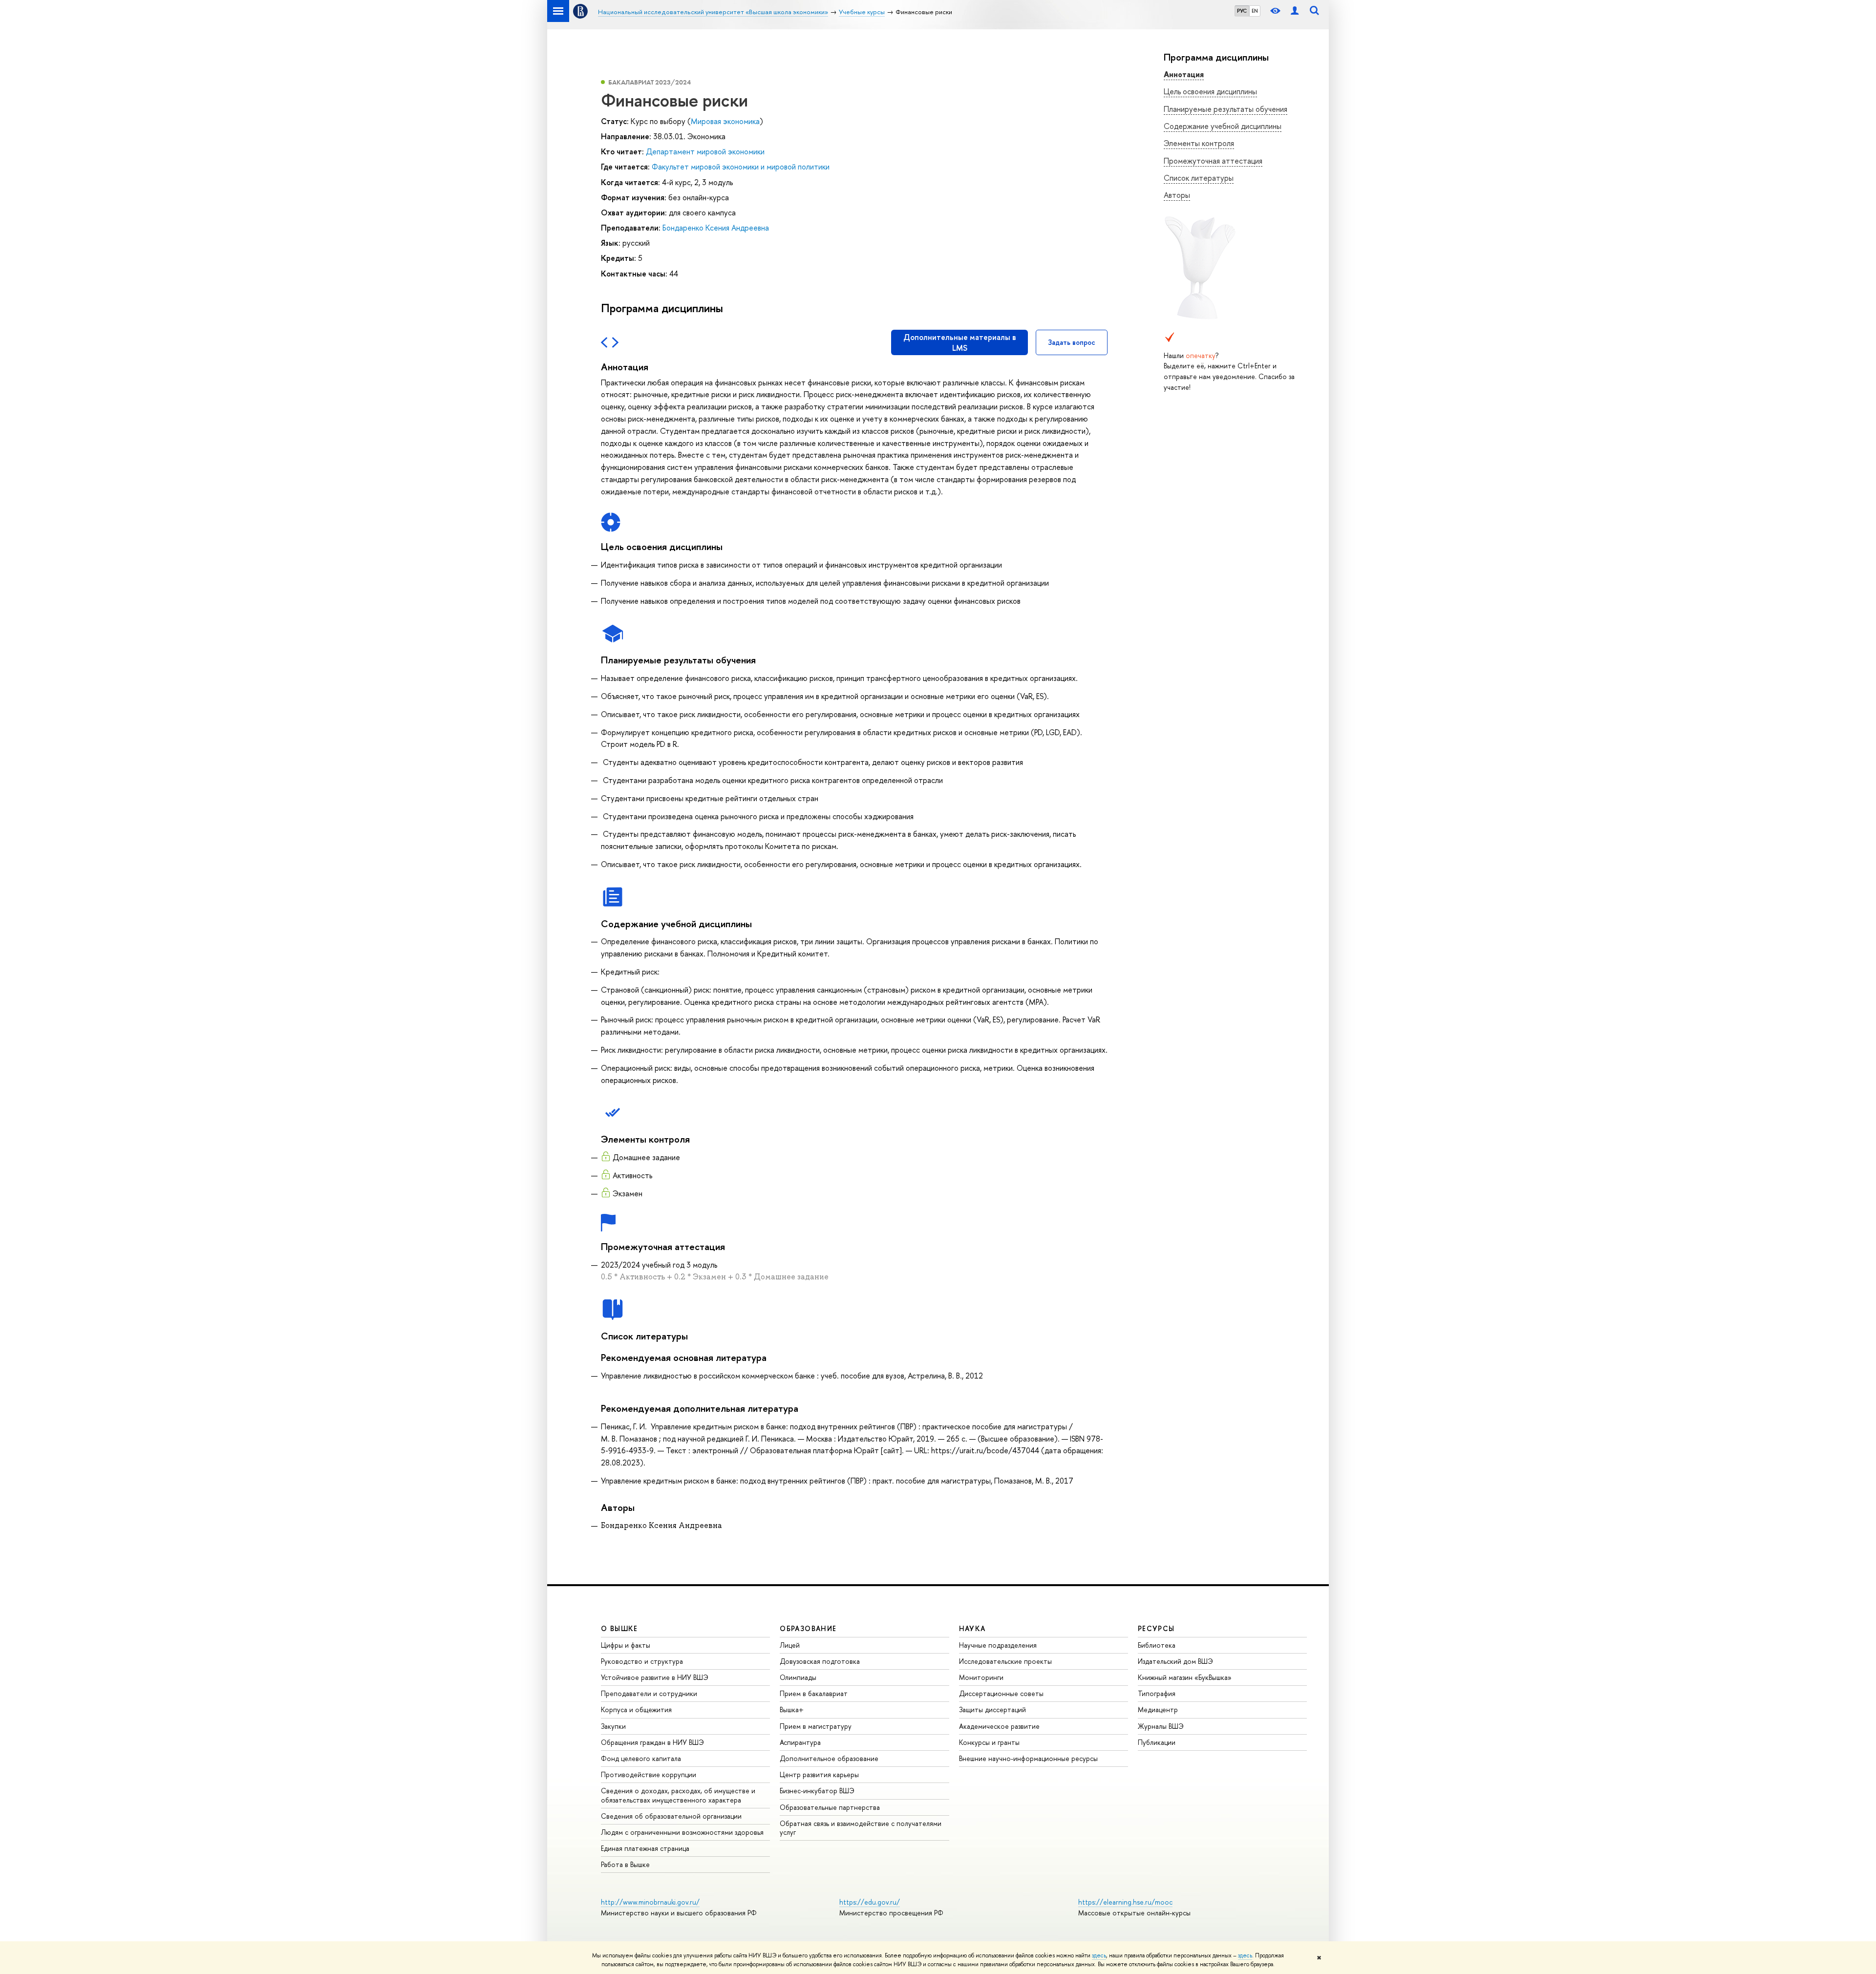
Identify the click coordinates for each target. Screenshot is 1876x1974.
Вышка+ (792, 1709)
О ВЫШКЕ (619, 1628)
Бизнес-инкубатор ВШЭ (817, 1791)
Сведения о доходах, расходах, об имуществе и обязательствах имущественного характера (678, 1795)
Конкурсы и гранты (989, 1742)
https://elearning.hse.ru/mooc (1125, 1902)
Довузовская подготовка (820, 1661)
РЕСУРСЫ (1156, 1628)
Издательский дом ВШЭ (1175, 1661)
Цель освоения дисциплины (1210, 91)
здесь (1099, 1955)
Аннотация (1184, 74)
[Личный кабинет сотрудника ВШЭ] (1295, 11)
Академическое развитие (999, 1726)
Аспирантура (800, 1742)
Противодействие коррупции (649, 1774)
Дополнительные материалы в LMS (960, 342)
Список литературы (1199, 178)
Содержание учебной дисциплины (1223, 126)
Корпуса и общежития (636, 1709)
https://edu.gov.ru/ (870, 1902)
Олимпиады (798, 1677)
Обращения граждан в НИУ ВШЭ (652, 1742)
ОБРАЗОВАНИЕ (808, 1628)
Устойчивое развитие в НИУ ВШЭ (655, 1677)
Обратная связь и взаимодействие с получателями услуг (861, 1828)
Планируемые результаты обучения (1226, 109)
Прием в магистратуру (816, 1726)
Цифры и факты (626, 1645)
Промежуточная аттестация (1213, 161)
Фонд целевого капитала (641, 1758)
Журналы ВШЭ (1161, 1726)
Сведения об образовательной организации (671, 1816)
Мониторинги (981, 1677)
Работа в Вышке (625, 1864)
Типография (1157, 1693)
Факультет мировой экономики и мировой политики (741, 167)
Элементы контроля (1199, 143)
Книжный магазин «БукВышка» (1185, 1677)
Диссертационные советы (1001, 1693)
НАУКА (972, 1628)
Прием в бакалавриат (814, 1693)
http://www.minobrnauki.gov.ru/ (650, 1902)
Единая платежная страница (645, 1848)
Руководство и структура (642, 1661)
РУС (1242, 11)
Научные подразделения (998, 1645)
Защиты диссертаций (992, 1709)
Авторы (1177, 195)
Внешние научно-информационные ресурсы (1028, 1758)
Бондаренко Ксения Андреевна (716, 228)
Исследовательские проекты (1005, 1661)
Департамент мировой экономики (705, 151)
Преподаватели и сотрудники (649, 1693)
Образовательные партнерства (830, 1807)
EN (1255, 11)
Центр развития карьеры (819, 1774)
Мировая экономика (725, 121)
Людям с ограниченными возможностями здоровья (682, 1832)
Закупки (613, 1726)
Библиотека (1157, 1645)
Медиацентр (1158, 1709)
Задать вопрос (1072, 342)
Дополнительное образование (829, 1758)
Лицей (790, 1645)
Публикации (1157, 1742)
